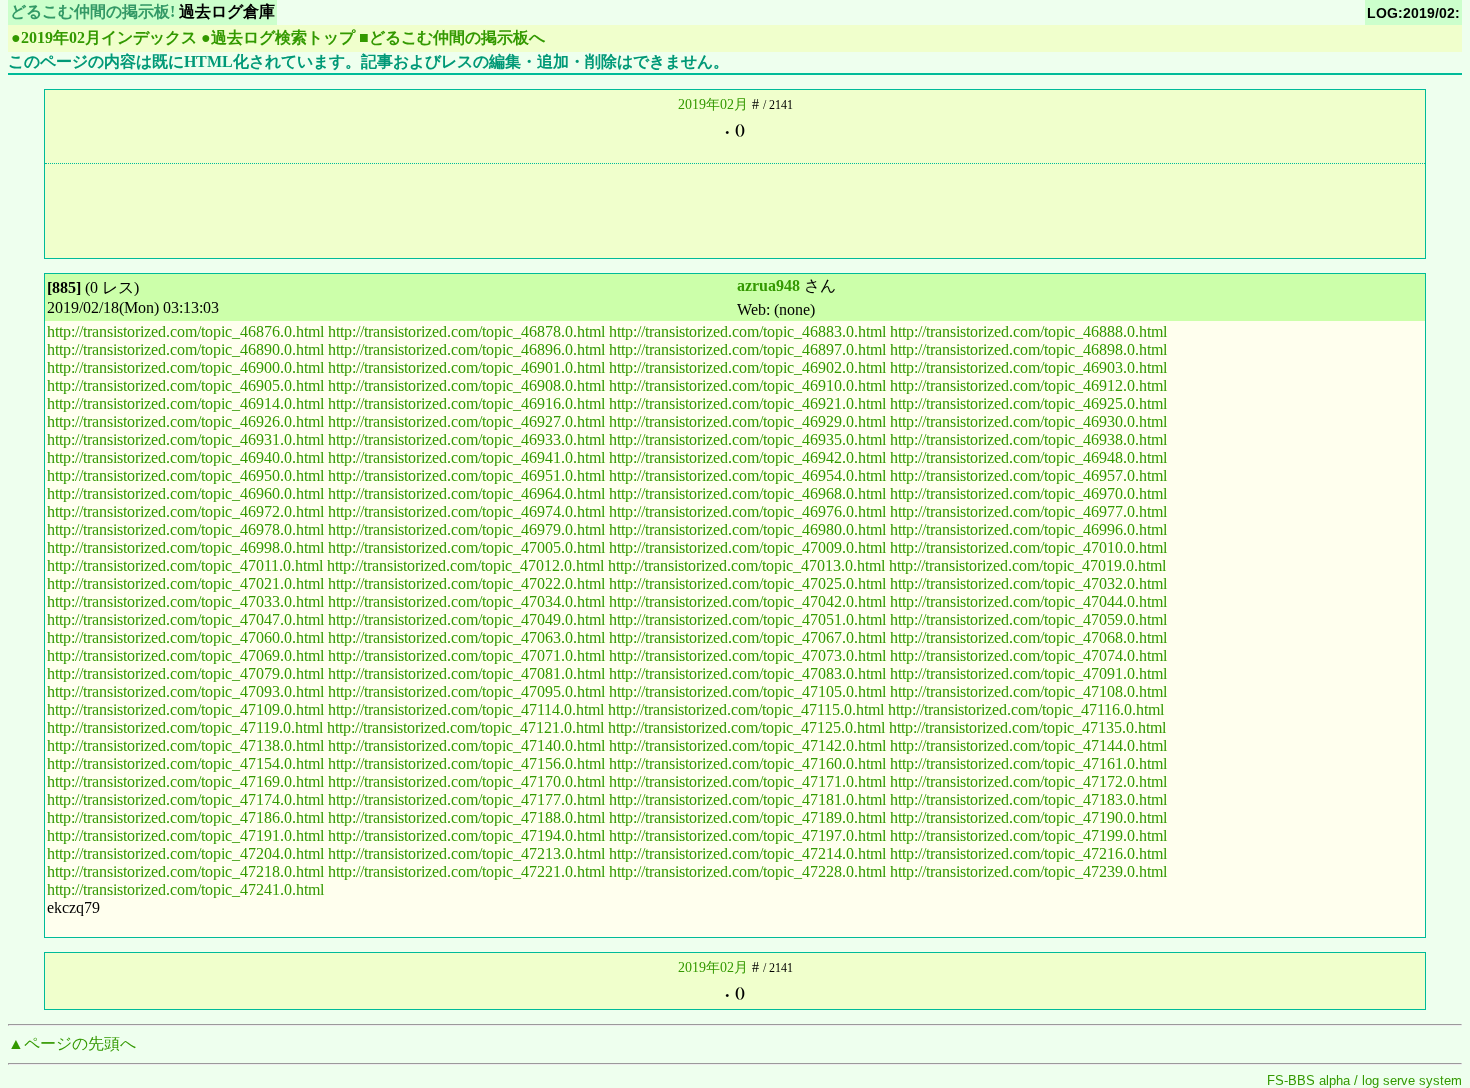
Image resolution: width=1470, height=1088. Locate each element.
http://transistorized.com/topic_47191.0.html (185, 835)
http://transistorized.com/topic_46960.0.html (185, 493)
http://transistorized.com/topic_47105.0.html (747, 691)
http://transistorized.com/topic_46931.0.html (185, 439)
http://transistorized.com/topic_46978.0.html (185, 529)
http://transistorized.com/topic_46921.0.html (747, 403)
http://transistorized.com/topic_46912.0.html (1028, 385)
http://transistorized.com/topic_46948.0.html (1028, 457)
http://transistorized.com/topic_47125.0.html (746, 727)
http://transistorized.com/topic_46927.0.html (466, 421)
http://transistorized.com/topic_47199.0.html (1028, 835)
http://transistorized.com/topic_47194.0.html (466, 835)
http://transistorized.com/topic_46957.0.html (1028, 475)
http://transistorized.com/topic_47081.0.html (466, 673)
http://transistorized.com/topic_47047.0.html (185, 619)
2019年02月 (713, 104)
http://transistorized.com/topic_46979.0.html (466, 529)
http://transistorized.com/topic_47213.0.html (466, 853)
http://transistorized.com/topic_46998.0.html (185, 547)
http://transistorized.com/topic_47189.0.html (747, 817)
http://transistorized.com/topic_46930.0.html (1028, 421)
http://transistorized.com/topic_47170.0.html (466, 781)
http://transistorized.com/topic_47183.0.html (1028, 799)
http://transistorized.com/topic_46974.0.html (466, 511)
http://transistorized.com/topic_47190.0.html (1028, 817)
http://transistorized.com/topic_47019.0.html (1027, 565)
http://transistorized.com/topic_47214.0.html (747, 853)
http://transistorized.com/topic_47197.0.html (747, 835)
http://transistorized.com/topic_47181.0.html (747, 799)
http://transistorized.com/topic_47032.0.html (1028, 583)
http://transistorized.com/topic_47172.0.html (1028, 781)
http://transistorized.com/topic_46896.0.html (466, 349)
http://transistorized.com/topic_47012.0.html (465, 565)
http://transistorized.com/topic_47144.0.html (1028, 745)
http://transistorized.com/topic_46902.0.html (747, 367)
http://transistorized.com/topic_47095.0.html (466, 691)
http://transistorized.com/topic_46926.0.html (185, 421)
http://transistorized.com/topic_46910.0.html (747, 385)
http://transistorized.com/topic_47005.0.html (466, 547)
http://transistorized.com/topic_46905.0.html (185, 385)
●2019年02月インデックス (104, 37)
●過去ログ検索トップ (278, 37)
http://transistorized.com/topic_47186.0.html (185, 817)
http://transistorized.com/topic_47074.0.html (1028, 655)
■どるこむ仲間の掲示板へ (452, 37)
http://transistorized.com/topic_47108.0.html (1028, 691)
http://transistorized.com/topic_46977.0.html (1028, 511)
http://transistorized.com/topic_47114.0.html (466, 709)
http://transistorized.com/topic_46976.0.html (747, 511)
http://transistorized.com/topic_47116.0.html (1026, 709)
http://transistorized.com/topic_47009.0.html (747, 547)
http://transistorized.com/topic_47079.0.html (185, 673)
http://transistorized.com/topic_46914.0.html (185, 403)
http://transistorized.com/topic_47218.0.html (185, 871)
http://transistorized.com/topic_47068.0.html (1028, 637)
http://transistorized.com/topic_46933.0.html (466, 439)
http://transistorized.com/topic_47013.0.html (746, 565)
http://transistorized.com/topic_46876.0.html (185, 331)
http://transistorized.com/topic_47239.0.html (1028, 871)
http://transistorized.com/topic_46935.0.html (747, 439)
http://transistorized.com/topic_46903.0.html (1028, 367)
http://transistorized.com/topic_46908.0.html (466, 385)
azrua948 (768, 285)
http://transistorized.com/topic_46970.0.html (1028, 493)
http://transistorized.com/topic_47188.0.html (466, 817)
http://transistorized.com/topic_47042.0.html (747, 601)
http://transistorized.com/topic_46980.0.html (747, 529)
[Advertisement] (735, 209)
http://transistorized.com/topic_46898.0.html (1028, 349)
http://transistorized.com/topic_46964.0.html (466, 493)
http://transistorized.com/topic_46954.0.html (747, 475)
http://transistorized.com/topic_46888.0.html (1028, 331)
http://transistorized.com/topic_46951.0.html (466, 475)
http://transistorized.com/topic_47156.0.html (466, 763)
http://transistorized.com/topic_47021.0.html (185, 583)
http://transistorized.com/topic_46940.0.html (185, 457)
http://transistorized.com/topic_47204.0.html (185, 853)
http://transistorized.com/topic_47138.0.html (185, 745)
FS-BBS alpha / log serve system (1364, 1080)
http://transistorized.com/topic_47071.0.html (466, 655)
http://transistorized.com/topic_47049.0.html (466, 619)
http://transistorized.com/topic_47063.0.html (466, 637)
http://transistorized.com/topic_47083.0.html (747, 673)
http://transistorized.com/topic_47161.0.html (1028, 763)
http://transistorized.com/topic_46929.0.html (747, 421)
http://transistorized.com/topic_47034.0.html (466, 601)
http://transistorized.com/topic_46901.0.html (466, 367)
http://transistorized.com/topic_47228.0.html (747, 871)
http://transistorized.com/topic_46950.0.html (185, 475)
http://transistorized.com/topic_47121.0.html (465, 727)
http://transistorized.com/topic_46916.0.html (466, 403)
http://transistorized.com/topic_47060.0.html (185, 637)
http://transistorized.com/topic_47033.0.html (185, 601)
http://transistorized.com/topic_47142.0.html (747, 745)
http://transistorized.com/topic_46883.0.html (747, 331)
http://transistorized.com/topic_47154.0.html (185, 763)
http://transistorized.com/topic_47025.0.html (747, 583)
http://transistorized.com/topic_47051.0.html (747, 619)
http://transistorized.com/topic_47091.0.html (1028, 673)
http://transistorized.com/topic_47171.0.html (747, 781)
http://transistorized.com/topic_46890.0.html (185, 349)
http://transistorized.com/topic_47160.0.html (747, 763)
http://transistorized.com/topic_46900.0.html (185, 367)
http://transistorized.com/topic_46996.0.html (1028, 529)
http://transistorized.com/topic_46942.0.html (747, 457)
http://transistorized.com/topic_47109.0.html (185, 709)
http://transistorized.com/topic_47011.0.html (185, 565)
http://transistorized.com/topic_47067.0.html (747, 637)
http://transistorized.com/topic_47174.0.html (185, 799)
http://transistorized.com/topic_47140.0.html (466, 745)
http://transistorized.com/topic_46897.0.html (747, 349)
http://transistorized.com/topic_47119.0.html (185, 727)
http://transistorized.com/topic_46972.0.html (185, 511)
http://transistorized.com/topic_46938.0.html (1028, 439)
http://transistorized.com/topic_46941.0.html (466, 457)
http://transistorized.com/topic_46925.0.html (1028, 403)
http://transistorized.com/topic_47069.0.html (185, 655)
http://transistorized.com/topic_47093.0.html (185, 691)
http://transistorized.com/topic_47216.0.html (1028, 853)
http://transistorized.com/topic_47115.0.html (746, 709)
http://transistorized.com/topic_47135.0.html (1027, 727)
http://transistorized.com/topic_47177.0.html (466, 799)
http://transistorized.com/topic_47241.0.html (185, 889)
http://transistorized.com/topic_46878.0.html (466, 331)
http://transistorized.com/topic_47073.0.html (747, 655)
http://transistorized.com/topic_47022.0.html (466, 583)
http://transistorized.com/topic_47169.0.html (185, 781)
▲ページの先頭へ (72, 1043)
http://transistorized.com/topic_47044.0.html (1028, 601)
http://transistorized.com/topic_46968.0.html (747, 493)
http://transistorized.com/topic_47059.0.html (1028, 619)
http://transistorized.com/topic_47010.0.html (1028, 547)
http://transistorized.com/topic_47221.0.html (466, 871)
